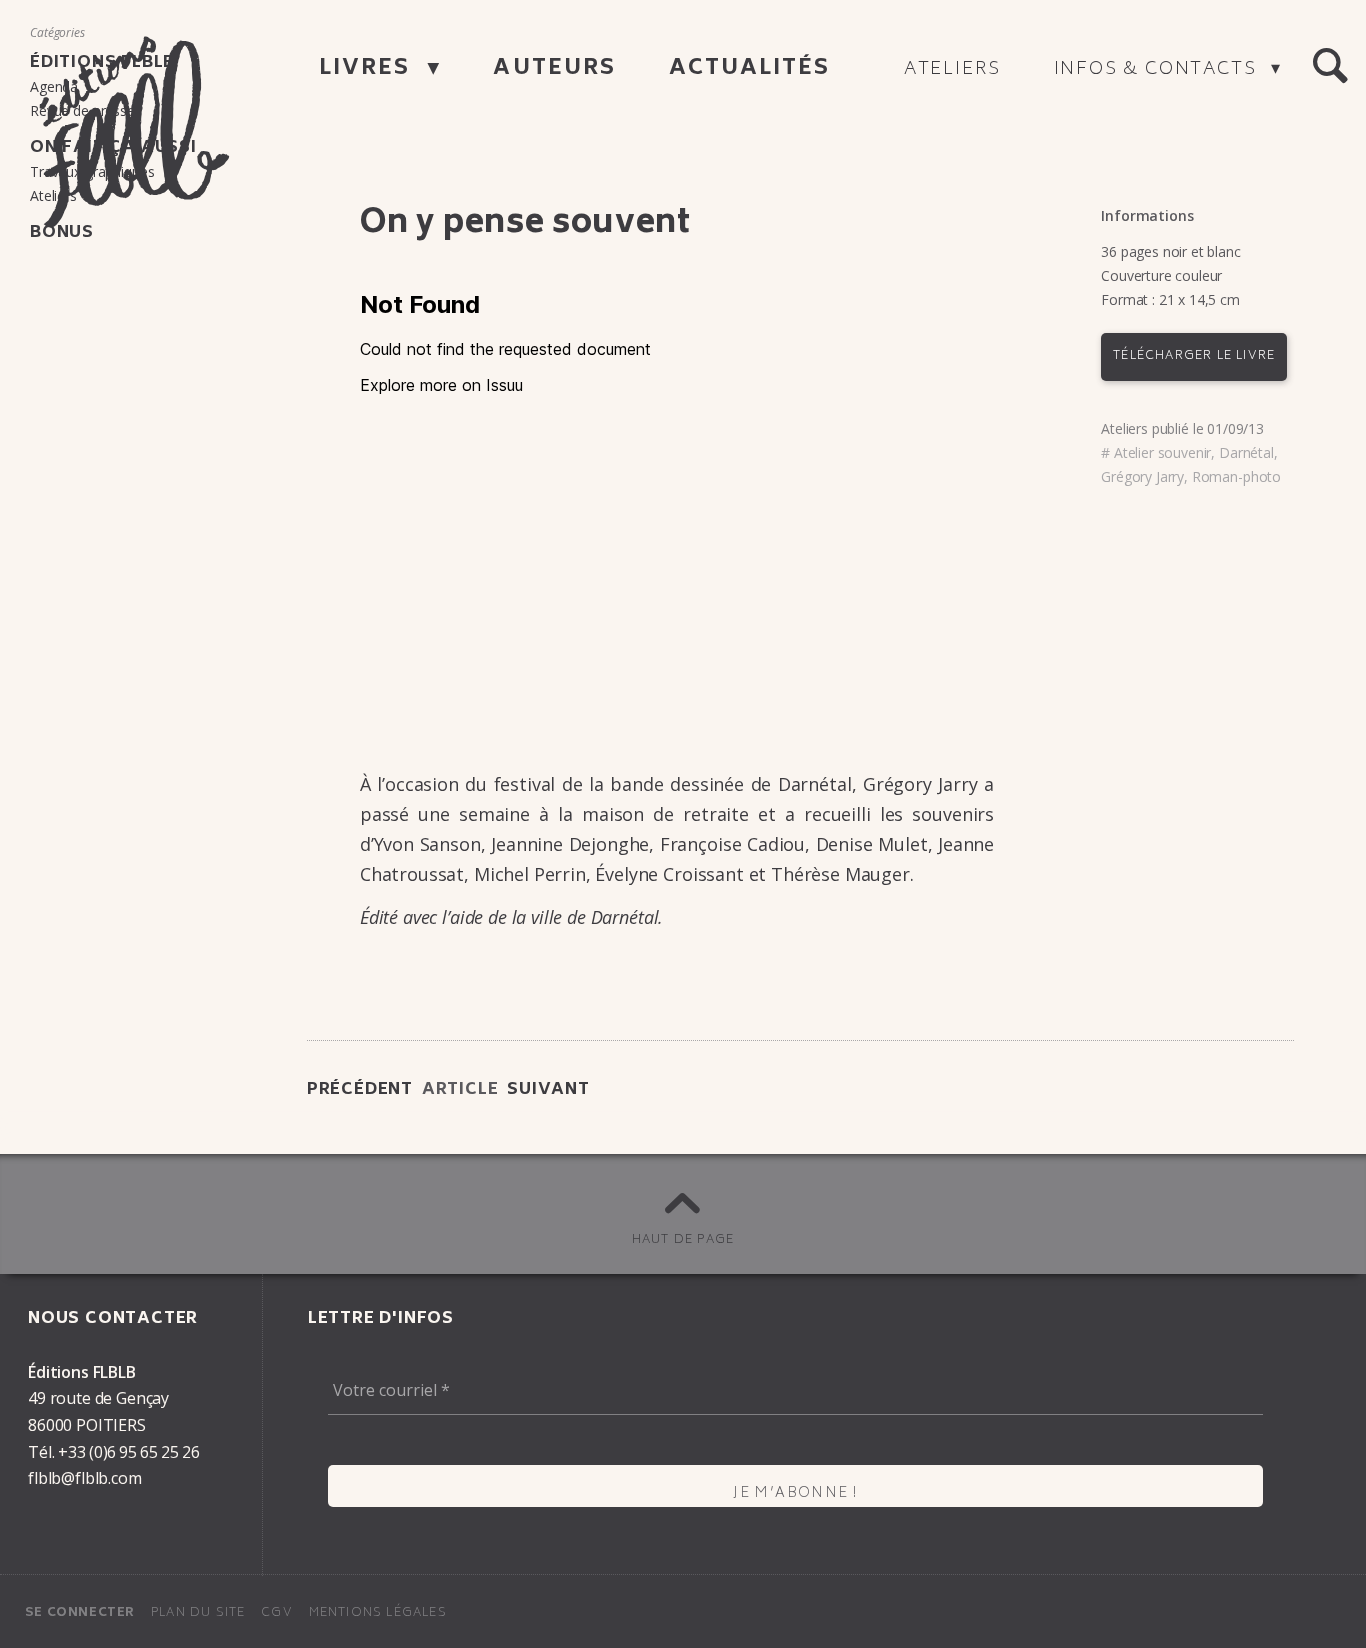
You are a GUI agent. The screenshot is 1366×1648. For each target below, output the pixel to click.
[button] (1330, 66)
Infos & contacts (1158, 70)
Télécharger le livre (1194, 356)
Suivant (548, 1090)
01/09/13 (1235, 428)
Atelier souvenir (1162, 452)
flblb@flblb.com (85, 1478)
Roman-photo (1236, 476)
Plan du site (198, 1613)
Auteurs (554, 69)
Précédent (360, 1090)
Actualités (750, 69)
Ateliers (952, 70)
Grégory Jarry (1142, 476)
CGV (277, 1613)
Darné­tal (1246, 452)
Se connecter (80, 1613)
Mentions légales (378, 1613)
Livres (368, 69)
